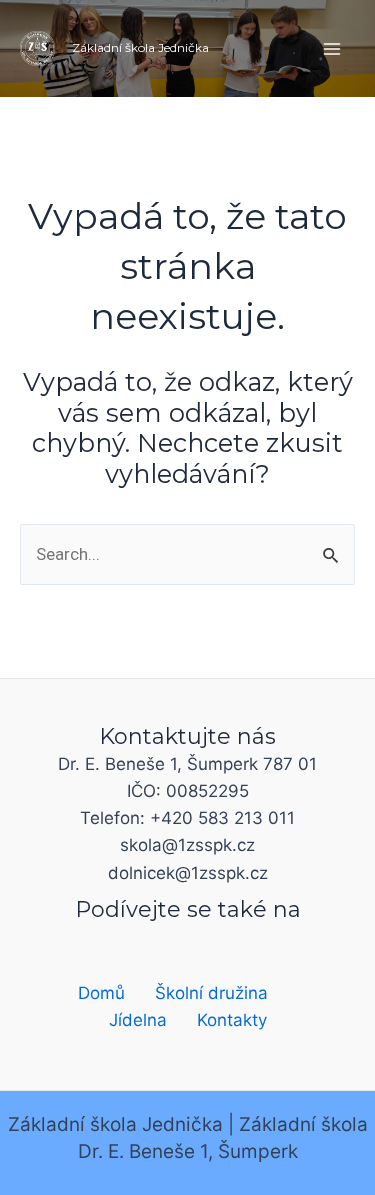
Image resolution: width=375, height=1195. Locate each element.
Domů (101, 993)
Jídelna (138, 1020)
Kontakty (232, 1020)
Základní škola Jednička (140, 47)
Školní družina (211, 993)
